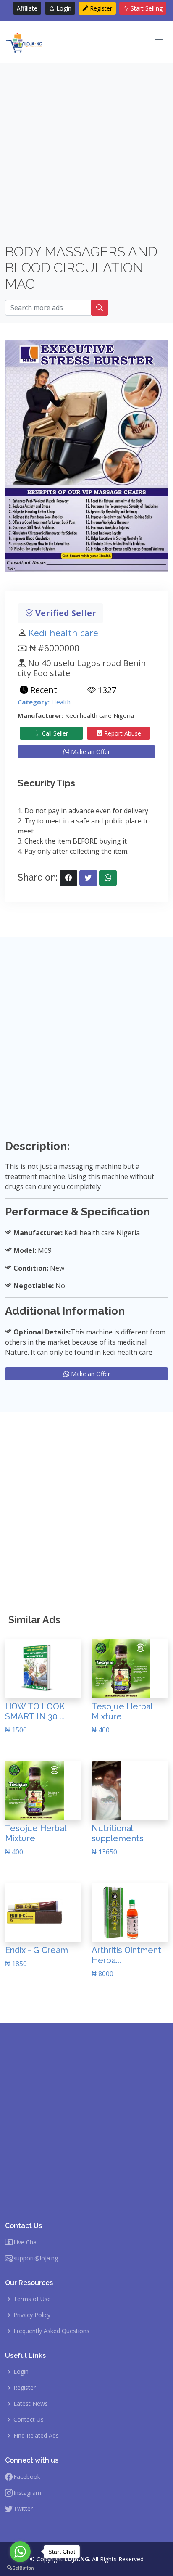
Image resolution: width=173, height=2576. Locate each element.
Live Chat (26, 2242)
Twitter (23, 2509)
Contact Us (29, 2420)
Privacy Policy (32, 2315)
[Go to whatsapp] (20, 2552)
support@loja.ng (36, 2258)
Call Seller (54, 733)
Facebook (27, 2477)
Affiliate (27, 8)
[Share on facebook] (68, 878)
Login (63, 8)
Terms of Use (32, 2299)
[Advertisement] (86, 157)
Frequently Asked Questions (51, 2331)
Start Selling (146, 8)
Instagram (27, 2493)
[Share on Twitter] (88, 878)
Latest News (31, 2404)
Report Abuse (122, 733)
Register (100, 8)
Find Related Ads (36, 2436)
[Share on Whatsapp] (108, 878)
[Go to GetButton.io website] (20, 2568)
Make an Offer (90, 752)
